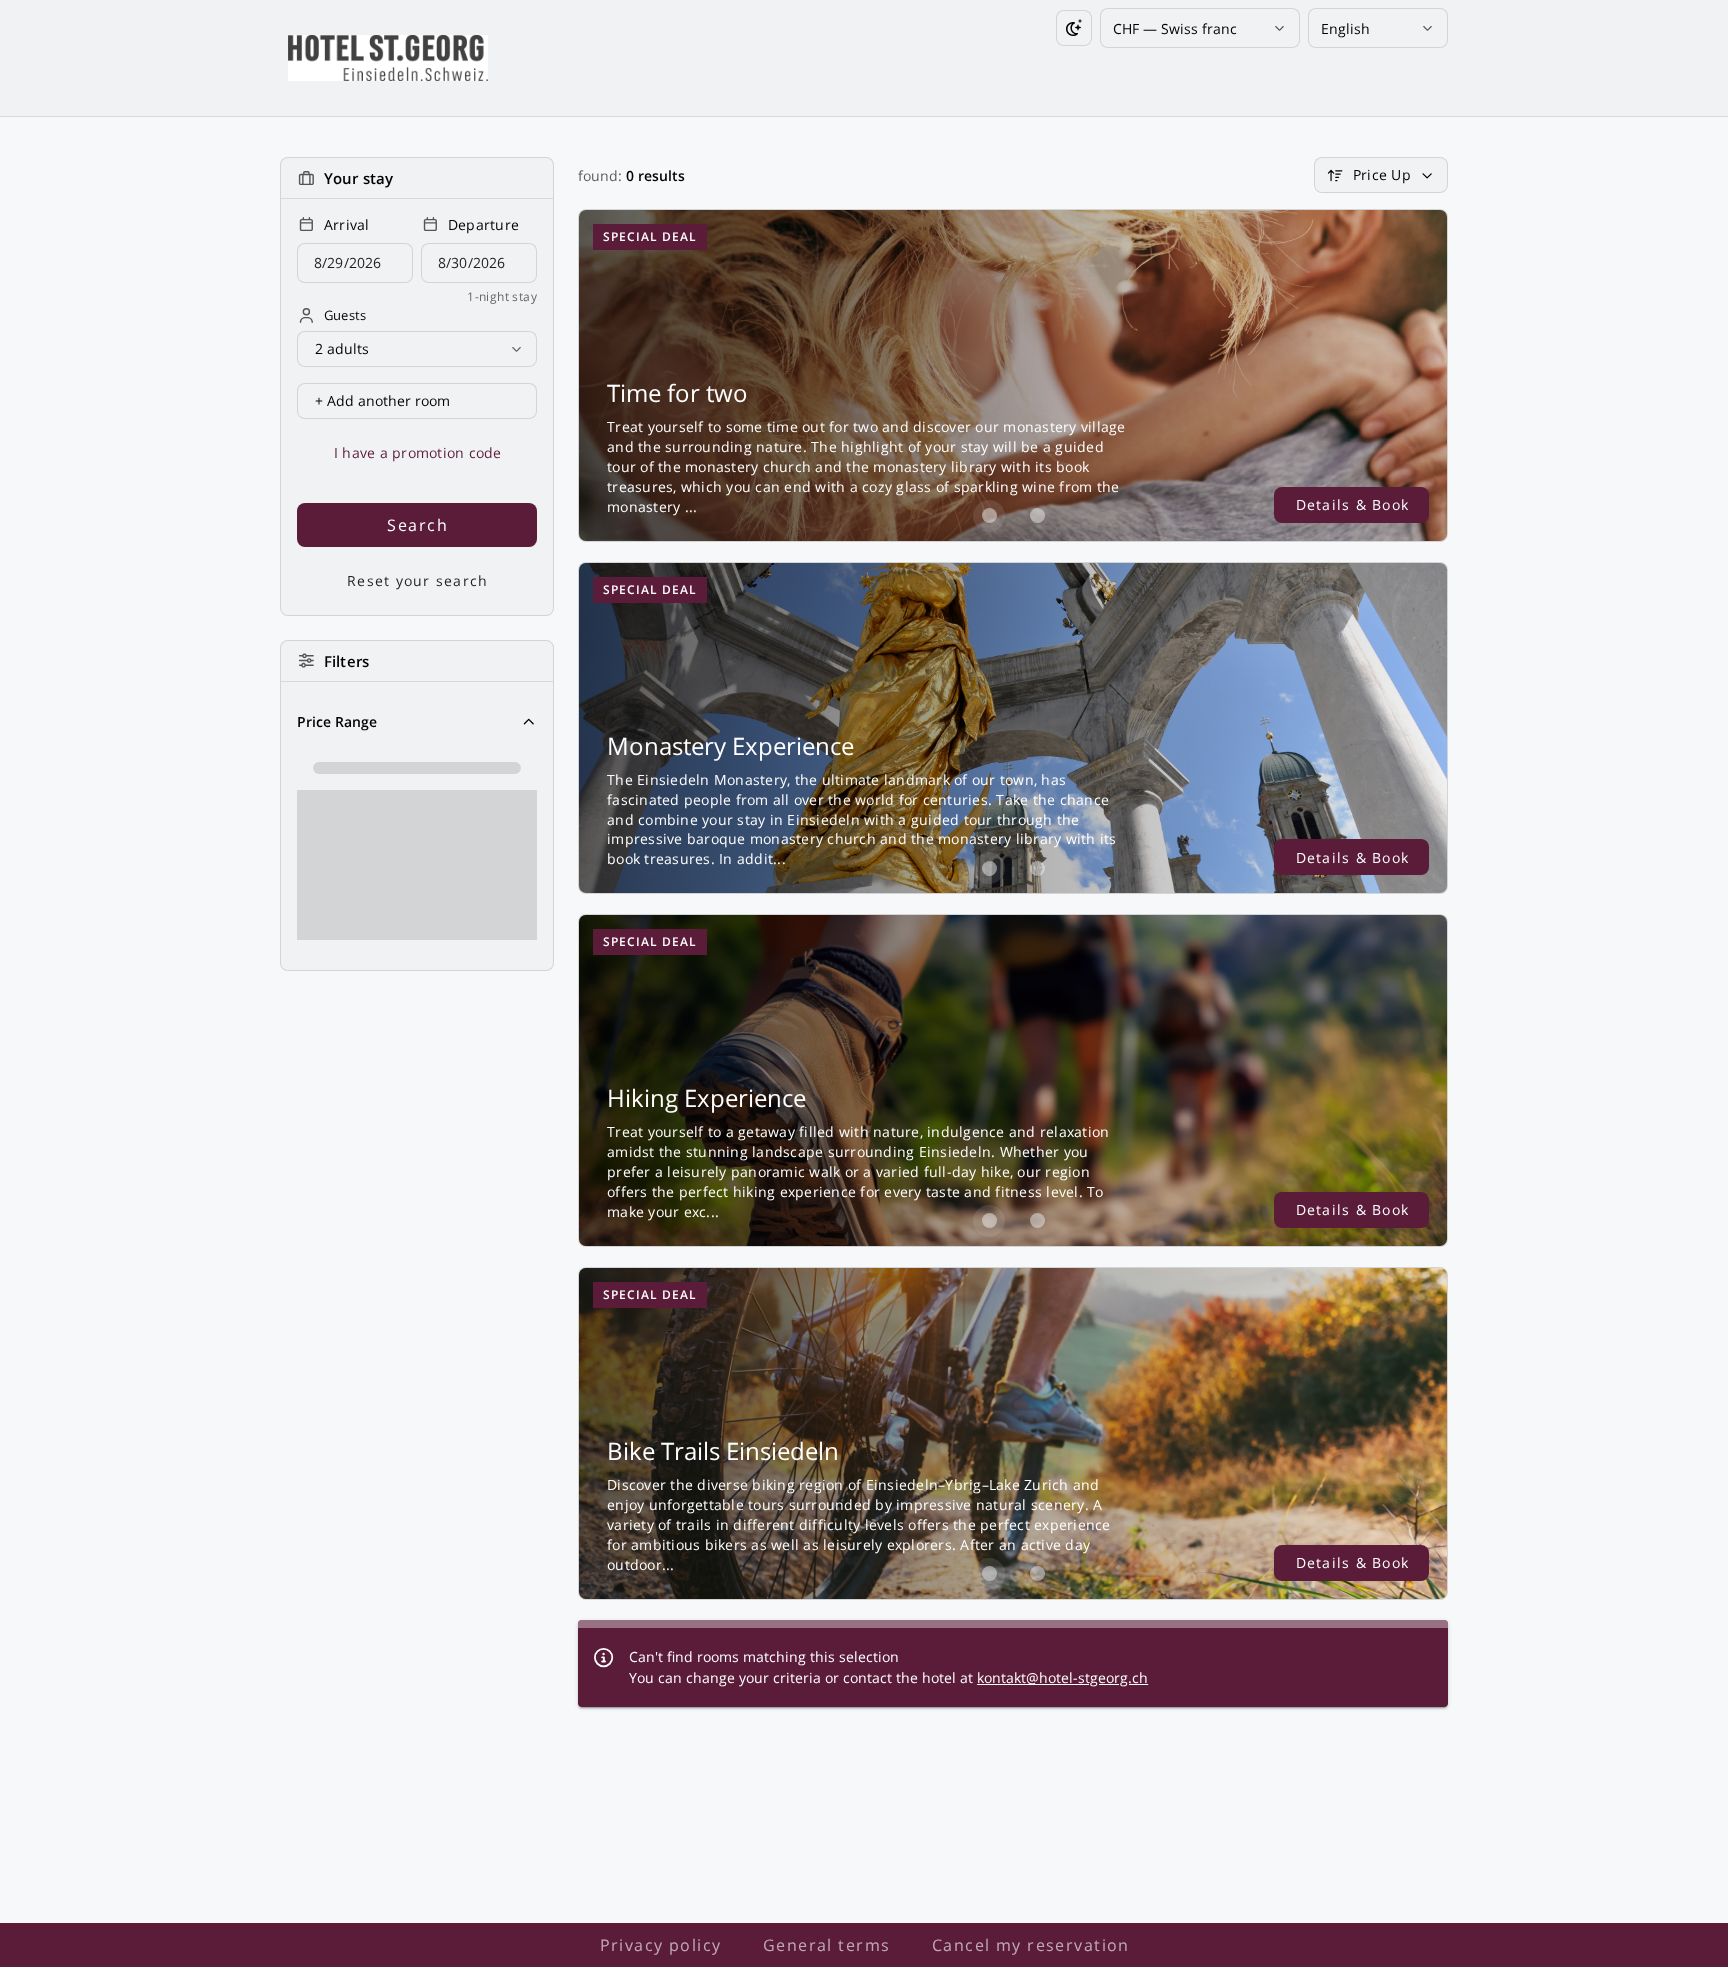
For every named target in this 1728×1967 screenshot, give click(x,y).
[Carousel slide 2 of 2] (1037, 516)
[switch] (1074, 28)
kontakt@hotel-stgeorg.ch (1062, 1677)
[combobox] (1192, 28)
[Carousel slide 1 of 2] (989, 516)
